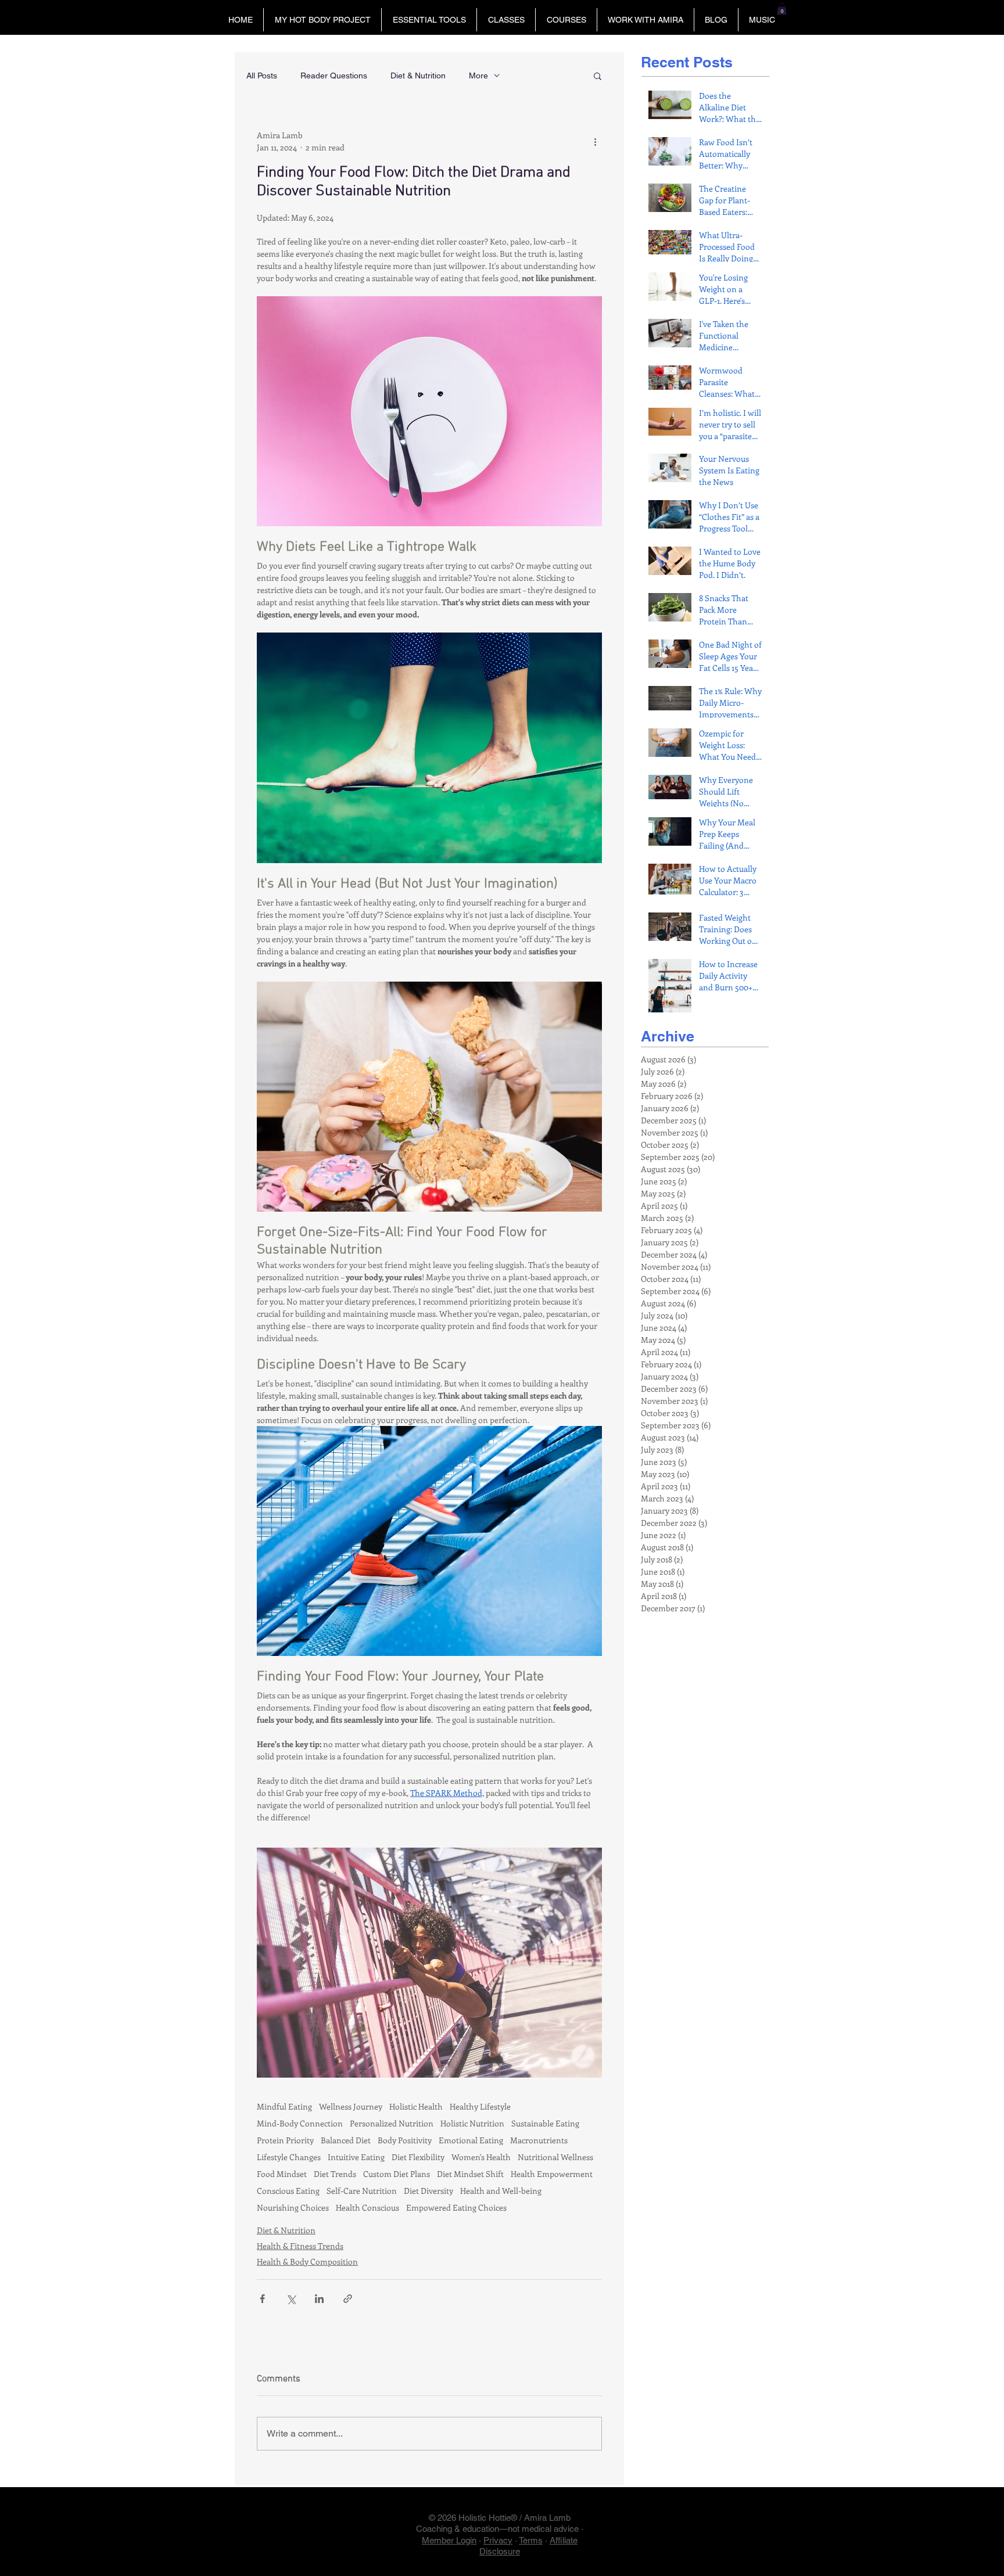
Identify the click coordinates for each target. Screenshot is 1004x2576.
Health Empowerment (552, 2174)
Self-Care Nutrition (362, 2191)
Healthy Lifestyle (480, 2106)
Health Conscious (367, 2207)
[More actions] (595, 141)
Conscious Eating (288, 2191)
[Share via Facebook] (262, 2299)
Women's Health (481, 2157)
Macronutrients (539, 2140)
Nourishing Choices (293, 2207)
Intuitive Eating (356, 2157)
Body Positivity (405, 2140)
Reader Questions (334, 76)
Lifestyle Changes (289, 2157)
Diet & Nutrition (418, 76)
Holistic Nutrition (472, 2123)
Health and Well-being (501, 2191)
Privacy (498, 2540)
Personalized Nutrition (392, 2123)
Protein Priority (285, 2140)
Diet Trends (335, 2174)
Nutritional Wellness (555, 2157)
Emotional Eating (471, 2140)
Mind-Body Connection (300, 2123)
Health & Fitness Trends (300, 2246)
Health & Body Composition (307, 2261)
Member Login (449, 2540)
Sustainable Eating (545, 2123)
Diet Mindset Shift (470, 2174)
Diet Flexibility (418, 2157)
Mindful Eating (284, 2106)
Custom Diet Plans (397, 2174)
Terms (531, 2540)
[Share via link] (348, 2299)
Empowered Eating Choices (456, 2207)
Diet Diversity (429, 2191)
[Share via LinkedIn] (319, 2299)
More (478, 76)
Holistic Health (416, 2106)
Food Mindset (282, 2174)
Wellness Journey (351, 2106)
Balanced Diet (346, 2140)
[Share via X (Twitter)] (291, 2299)
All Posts (262, 76)
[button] (322, 20)
